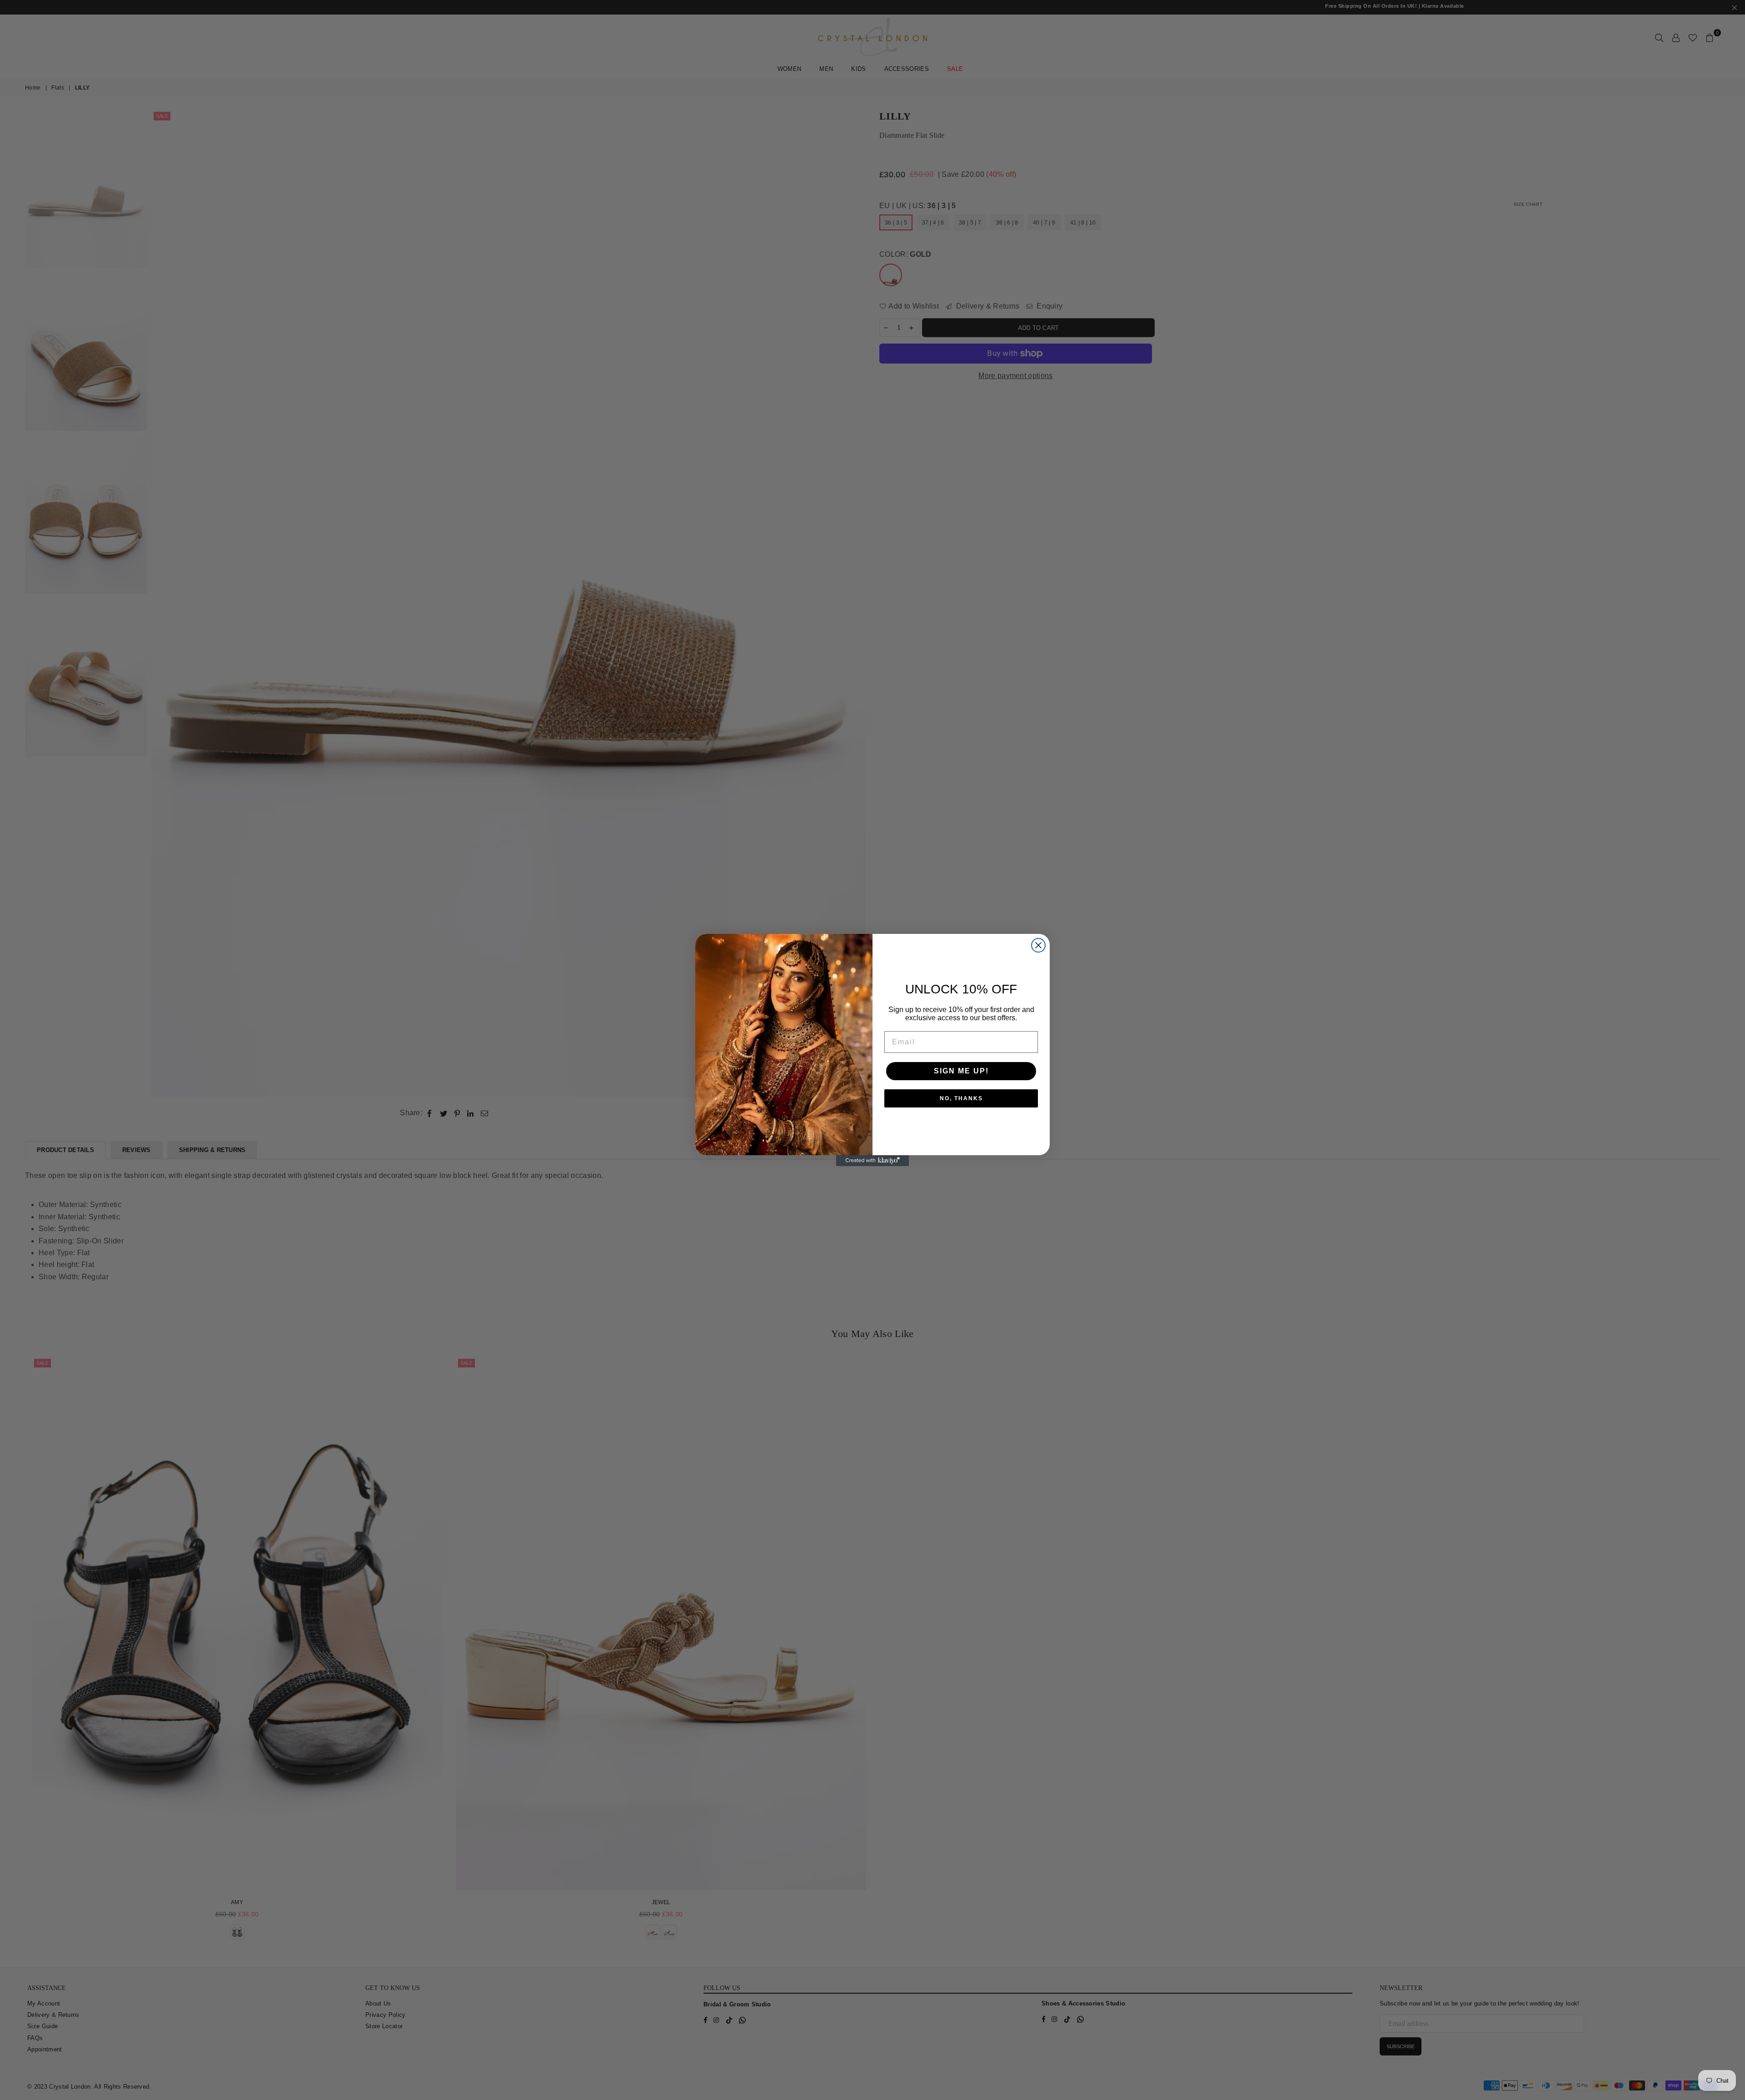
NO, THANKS (961, 1098)
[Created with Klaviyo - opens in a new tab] (872, 1161)
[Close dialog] (1038, 945)
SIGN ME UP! (961, 1071)
